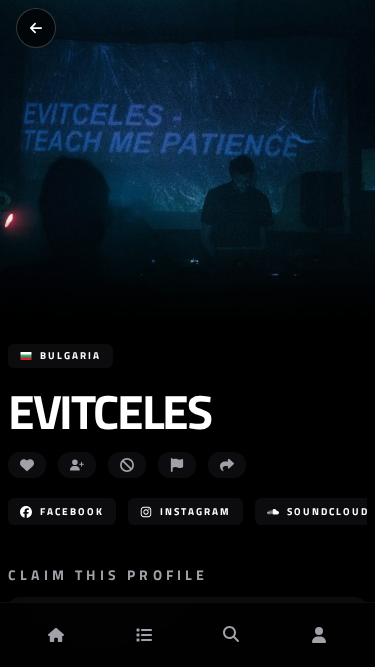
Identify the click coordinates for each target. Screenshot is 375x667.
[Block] (127, 465)
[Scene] (144, 635)
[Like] (27, 465)
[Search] (231, 635)
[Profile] (319, 635)
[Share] (227, 465)
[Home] (56, 635)
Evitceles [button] (109, 412)
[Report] (177, 465)
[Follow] (77, 465)
